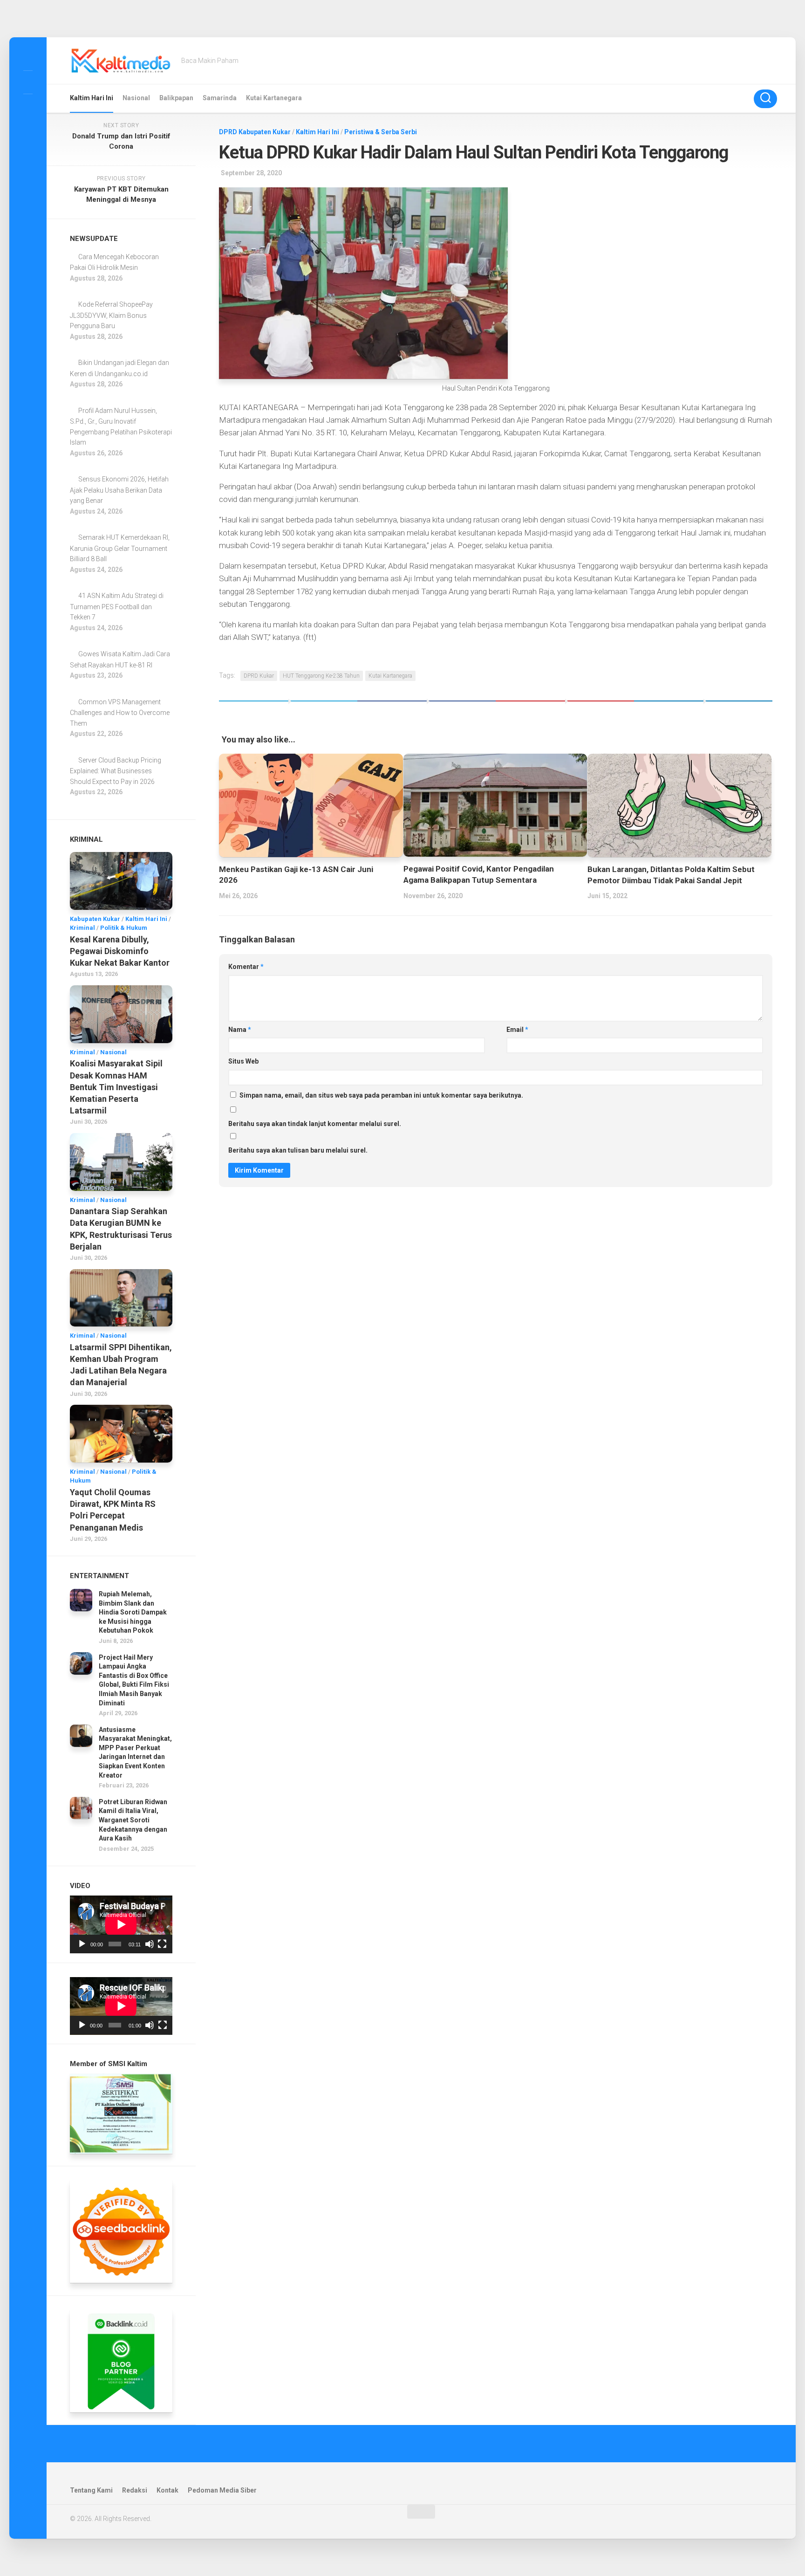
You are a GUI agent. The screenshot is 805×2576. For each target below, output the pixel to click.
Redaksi (135, 2490)
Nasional (136, 98)
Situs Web (243, 1061)
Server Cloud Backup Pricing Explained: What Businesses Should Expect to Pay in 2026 (116, 771)
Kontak (167, 2490)
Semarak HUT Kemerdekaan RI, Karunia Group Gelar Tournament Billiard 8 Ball (120, 548)
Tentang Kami (91, 2490)
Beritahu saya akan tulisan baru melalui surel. (298, 1150)
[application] (121, 1924)
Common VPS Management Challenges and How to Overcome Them (120, 713)
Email (517, 1030)
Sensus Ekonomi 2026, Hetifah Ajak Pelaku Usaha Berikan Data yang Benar (119, 490)
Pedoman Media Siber (222, 2490)
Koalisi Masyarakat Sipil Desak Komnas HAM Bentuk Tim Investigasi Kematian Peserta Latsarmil (116, 1087)
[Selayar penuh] (162, 1944)
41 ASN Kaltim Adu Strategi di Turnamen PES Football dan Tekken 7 (117, 606)
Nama (240, 1030)
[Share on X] (288, 708)
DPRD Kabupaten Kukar (255, 132)
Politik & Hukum (124, 928)
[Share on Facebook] (426, 708)
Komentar (246, 967)
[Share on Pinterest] (565, 708)
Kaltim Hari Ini (92, 98)
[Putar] (82, 1944)
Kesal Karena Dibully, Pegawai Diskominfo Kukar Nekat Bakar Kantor (120, 951)
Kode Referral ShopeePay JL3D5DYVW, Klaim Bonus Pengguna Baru (111, 315)
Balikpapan (176, 98)
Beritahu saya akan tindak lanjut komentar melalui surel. (315, 1124)
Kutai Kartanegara (274, 98)
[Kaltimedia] (28, 57)
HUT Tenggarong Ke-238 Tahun (321, 676)
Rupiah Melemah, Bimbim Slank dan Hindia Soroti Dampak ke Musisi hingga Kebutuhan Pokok (133, 1612)
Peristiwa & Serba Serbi (381, 132)
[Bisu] (150, 1944)
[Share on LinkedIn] (703, 708)
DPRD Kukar (259, 676)
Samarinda (220, 98)
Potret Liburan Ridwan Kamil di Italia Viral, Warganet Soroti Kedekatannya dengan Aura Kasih (133, 1820)
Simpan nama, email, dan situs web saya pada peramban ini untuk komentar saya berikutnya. (381, 1095)
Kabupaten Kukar (95, 919)
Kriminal (82, 928)
